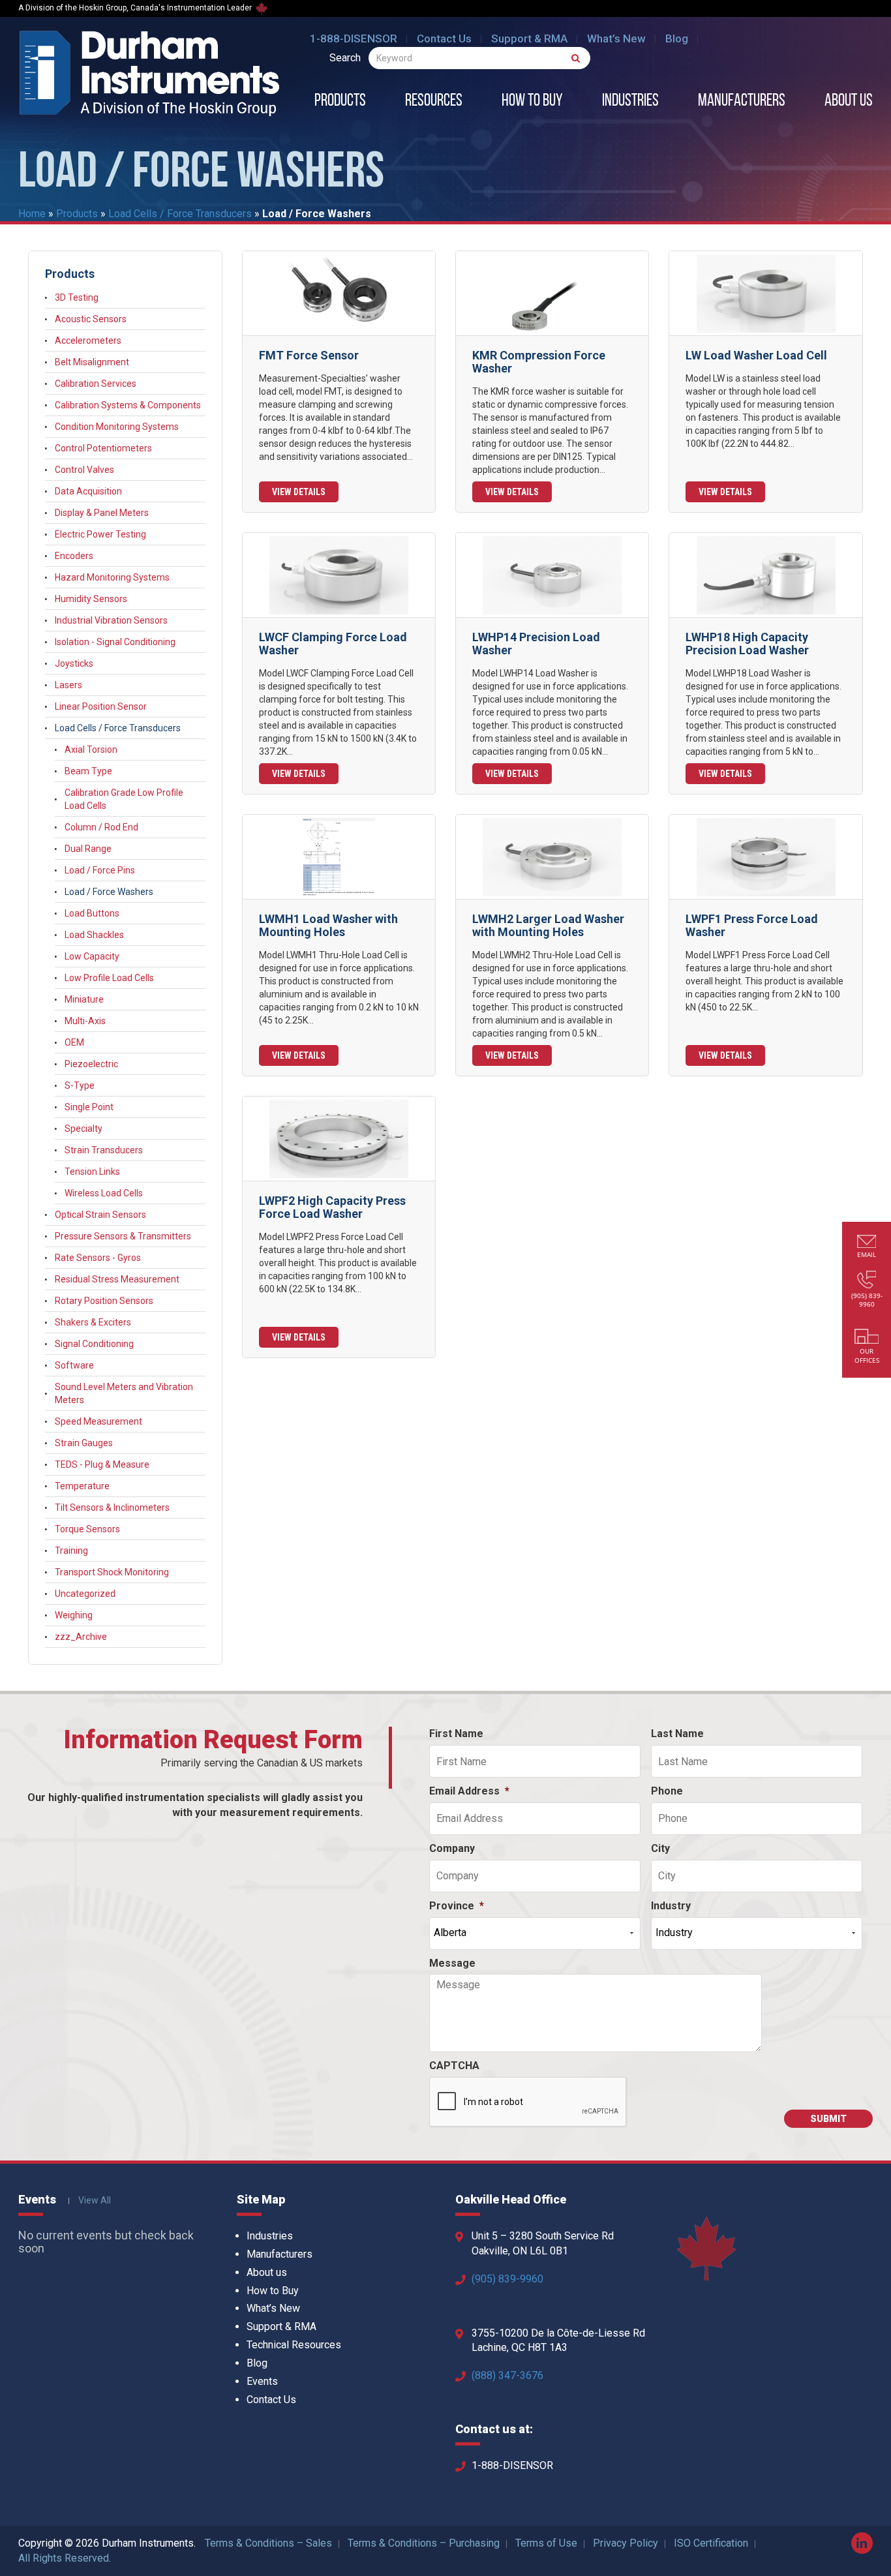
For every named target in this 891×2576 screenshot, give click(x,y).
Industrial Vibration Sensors (111, 620)
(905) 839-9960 (507, 2279)
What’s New (616, 38)
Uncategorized (85, 1594)
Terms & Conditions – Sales (268, 2543)
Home (32, 214)
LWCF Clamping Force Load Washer (333, 644)
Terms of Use (546, 2543)
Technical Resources (294, 2345)
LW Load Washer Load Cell (756, 355)
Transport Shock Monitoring (112, 1572)
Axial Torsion (91, 750)
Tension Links (92, 1172)
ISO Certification (711, 2543)
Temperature (82, 1486)
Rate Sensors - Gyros (98, 1258)
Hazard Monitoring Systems (112, 577)
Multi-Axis (85, 1021)
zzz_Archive (81, 1637)
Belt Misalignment (92, 362)
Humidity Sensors (91, 599)
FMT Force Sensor (309, 355)
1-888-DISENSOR (354, 38)
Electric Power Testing (100, 534)
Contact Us (444, 38)
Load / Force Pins (100, 870)
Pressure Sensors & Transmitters (123, 1236)
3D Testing (77, 297)
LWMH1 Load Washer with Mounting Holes (328, 925)
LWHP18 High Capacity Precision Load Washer (747, 644)
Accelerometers (88, 341)
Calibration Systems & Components (128, 405)
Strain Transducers (104, 1150)
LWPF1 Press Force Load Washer (752, 925)
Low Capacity (92, 956)
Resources (434, 102)
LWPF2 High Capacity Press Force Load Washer (332, 1207)
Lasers (68, 685)
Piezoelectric (91, 1064)
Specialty (83, 1129)
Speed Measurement (98, 1421)
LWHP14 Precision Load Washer (536, 644)
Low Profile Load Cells (109, 978)
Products (340, 102)
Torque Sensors (87, 1529)
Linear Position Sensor (101, 706)
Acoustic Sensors (91, 319)
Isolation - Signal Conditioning (115, 642)
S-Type (80, 1085)
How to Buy (532, 102)
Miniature (84, 999)
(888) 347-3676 (507, 2375)
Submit (828, 2119)
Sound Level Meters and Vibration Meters (124, 1393)
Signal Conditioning (94, 1344)
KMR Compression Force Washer (539, 362)
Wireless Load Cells (104, 1193)
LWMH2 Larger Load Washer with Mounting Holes (548, 925)
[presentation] (528, 2102)
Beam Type (88, 771)
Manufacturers (742, 102)
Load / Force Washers (109, 892)
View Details (299, 492)
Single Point (89, 1107)
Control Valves (84, 470)
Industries (630, 102)
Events (262, 2381)
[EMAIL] (867, 1243)
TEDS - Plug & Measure (102, 1464)
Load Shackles (94, 935)
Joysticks (74, 663)
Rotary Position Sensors (104, 1301)
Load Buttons (92, 913)
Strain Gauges (84, 1443)
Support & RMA (529, 38)
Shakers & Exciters (93, 1322)
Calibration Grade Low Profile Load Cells (124, 799)
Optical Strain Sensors (100, 1215)
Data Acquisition (88, 491)
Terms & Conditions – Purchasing (424, 2543)
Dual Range (88, 849)
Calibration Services (96, 384)
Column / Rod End (101, 827)
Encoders (74, 556)
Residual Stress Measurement (117, 1279)
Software (74, 1365)
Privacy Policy (626, 2543)
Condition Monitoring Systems (117, 427)
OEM (74, 1042)
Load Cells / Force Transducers (180, 214)
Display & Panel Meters (102, 513)
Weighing (74, 1615)
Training (71, 1551)
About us (849, 102)
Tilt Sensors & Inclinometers (112, 1508)
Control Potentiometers (103, 448)
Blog (677, 38)
